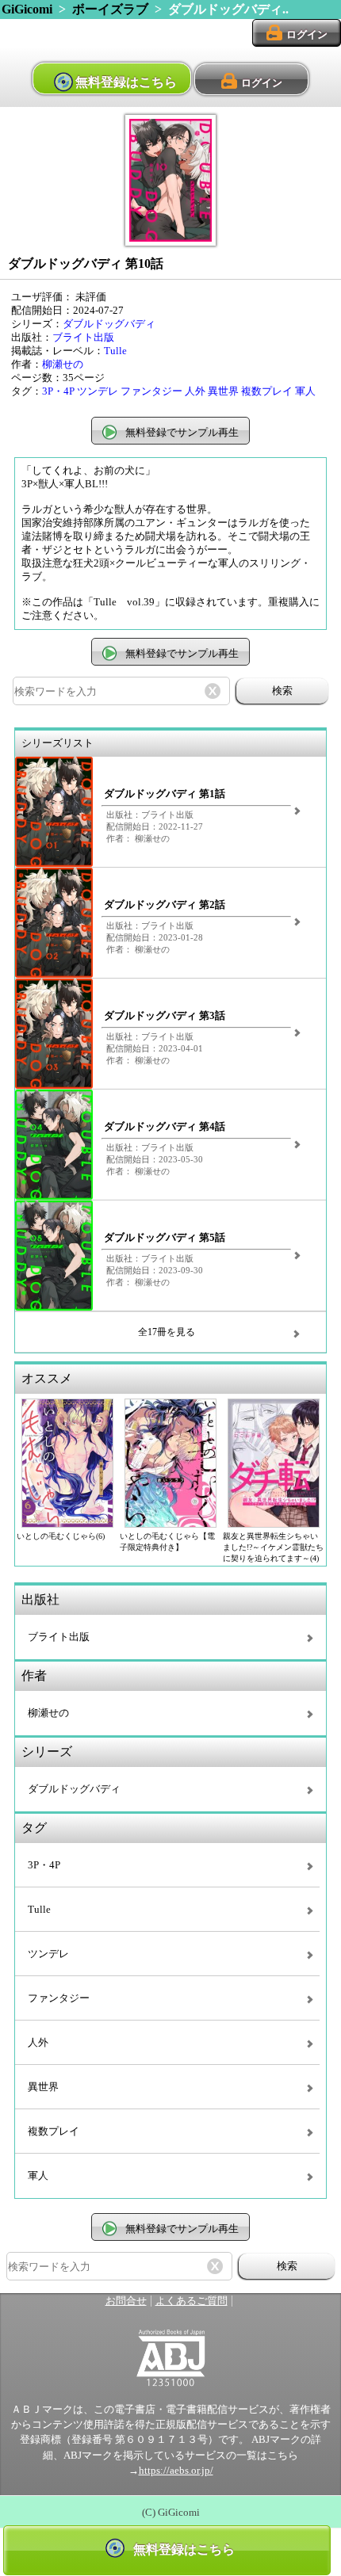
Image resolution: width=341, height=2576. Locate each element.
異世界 (223, 391)
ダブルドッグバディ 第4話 (165, 1127)
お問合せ (126, 2301)
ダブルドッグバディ (109, 324)
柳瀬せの (63, 364)
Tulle (115, 351)
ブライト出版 (83, 338)
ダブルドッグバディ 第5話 (165, 1238)
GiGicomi (27, 9)
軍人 (305, 391)
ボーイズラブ (110, 9)
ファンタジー (151, 391)
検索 (282, 691)
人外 (195, 391)
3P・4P (58, 391)
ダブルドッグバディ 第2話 (165, 905)
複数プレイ (267, 391)
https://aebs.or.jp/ (176, 2471)
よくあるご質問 (192, 2301)
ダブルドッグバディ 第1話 (165, 794)
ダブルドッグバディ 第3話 (165, 1016)
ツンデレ (98, 391)
